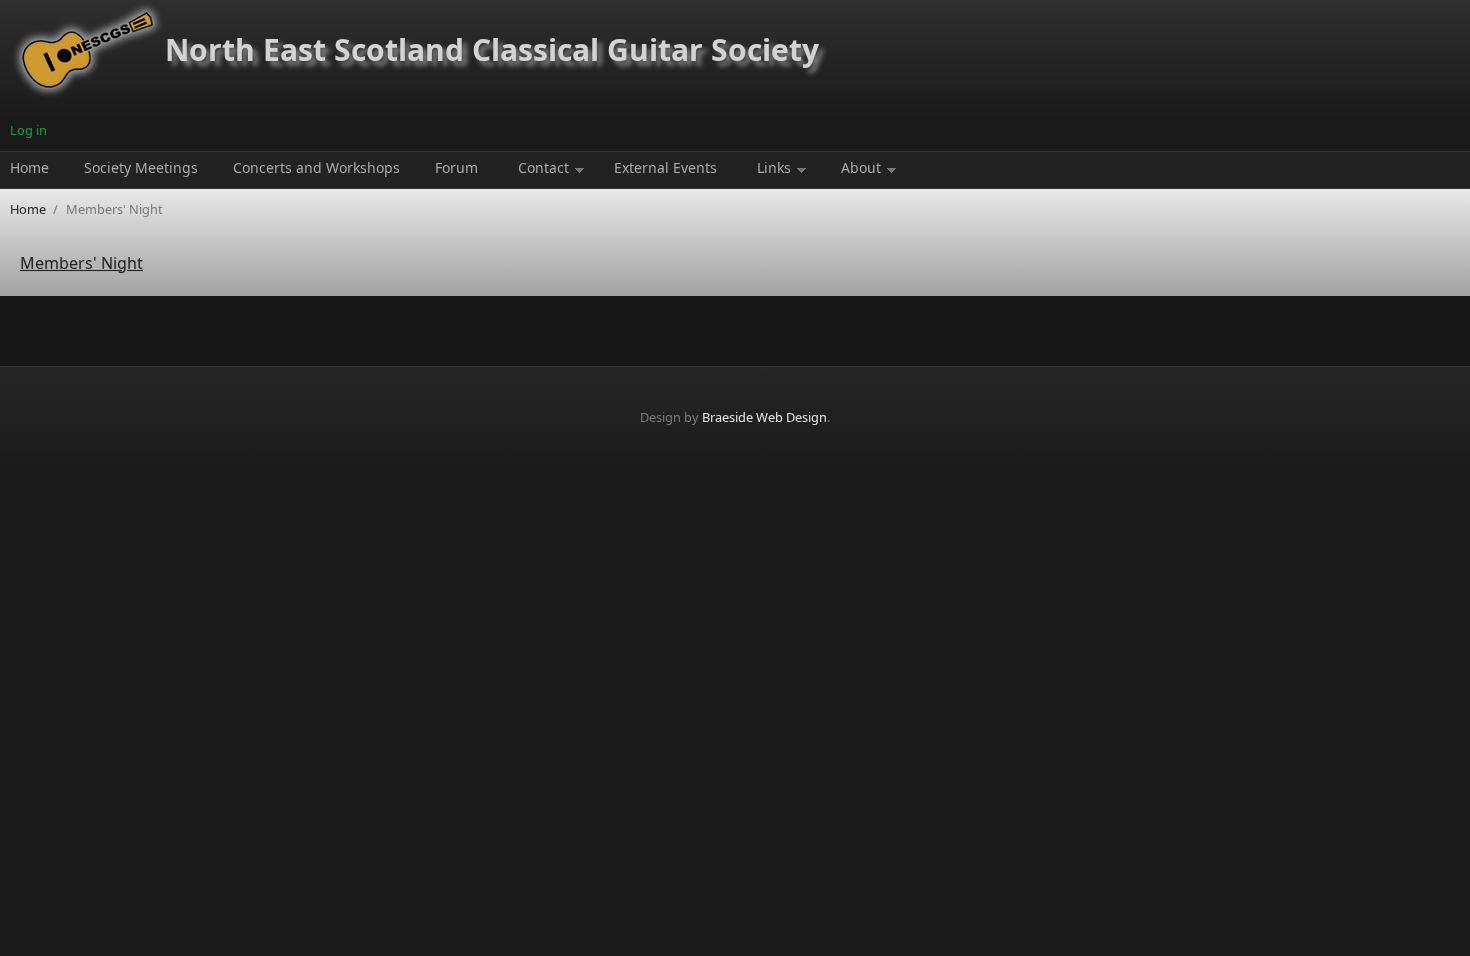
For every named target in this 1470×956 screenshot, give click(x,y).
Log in (28, 130)
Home (29, 167)
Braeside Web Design (764, 417)
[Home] (87, 95)
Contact (543, 167)
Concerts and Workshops (316, 167)
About (861, 167)
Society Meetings (141, 167)
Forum (456, 167)
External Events (665, 167)
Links (774, 167)
